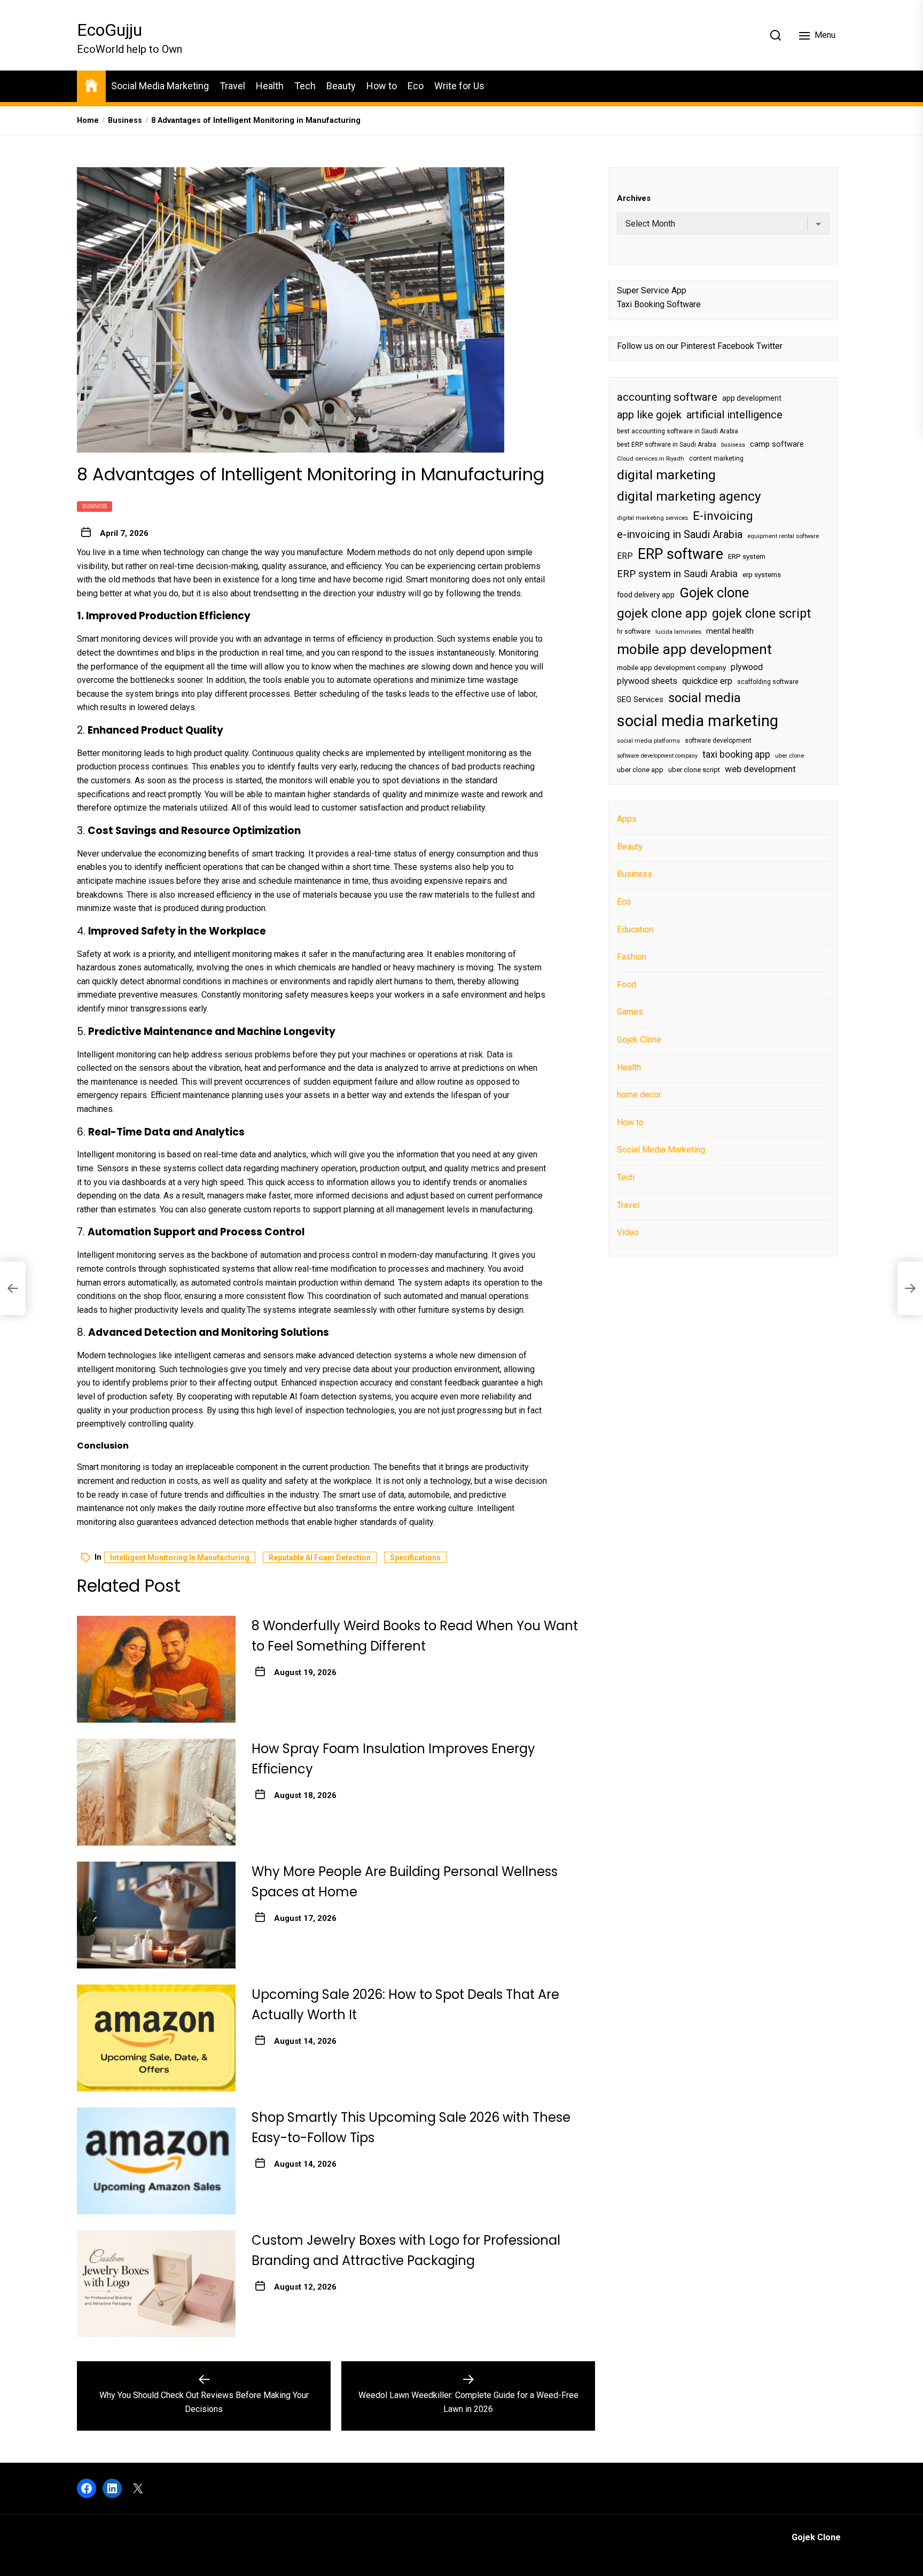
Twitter (769, 346)
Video (628, 1232)
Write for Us (459, 86)
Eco (416, 86)
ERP (625, 556)
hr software (634, 632)
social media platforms (648, 741)
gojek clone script (761, 613)
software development (718, 741)
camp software (777, 444)
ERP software (680, 554)
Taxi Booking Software (659, 304)
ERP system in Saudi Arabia (677, 574)
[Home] (91, 85)
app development (752, 398)
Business (95, 506)
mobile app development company (671, 668)
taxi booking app (736, 754)
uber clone (789, 756)
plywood (747, 667)
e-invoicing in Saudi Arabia (680, 534)
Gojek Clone (639, 1040)
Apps (627, 819)
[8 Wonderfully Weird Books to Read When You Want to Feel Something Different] (156, 1669)
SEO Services (640, 699)
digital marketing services (652, 518)
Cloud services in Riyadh (651, 459)
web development (760, 769)
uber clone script (694, 770)
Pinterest (698, 346)
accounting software (667, 397)
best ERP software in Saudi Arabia (667, 445)
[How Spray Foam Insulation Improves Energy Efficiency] (156, 1792)
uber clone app (640, 770)
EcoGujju (109, 30)
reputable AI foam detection (304, 1396)
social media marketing (698, 721)
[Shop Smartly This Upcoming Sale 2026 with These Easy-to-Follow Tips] (156, 2161)
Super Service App (652, 290)
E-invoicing (723, 516)
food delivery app (646, 595)
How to (382, 86)
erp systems (762, 575)
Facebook (736, 346)
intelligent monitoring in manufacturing (180, 1558)
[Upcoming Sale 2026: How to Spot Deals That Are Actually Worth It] (156, 2038)
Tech (305, 86)
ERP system (747, 557)
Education (635, 929)
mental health (730, 631)
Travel (232, 86)
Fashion (632, 957)
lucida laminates (678, 632)
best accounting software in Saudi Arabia (678, 431)
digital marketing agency (689, 496)
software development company (657, 756)
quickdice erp (707, 681)
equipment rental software (783, 536)
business (733, 445)
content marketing (716, 458)
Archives (634, 198)
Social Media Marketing (160, 86)
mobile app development (694, 649)
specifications (103, 794)
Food (627, 985)
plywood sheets (647, 681)
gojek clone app (662, 613)
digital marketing (666, 475)
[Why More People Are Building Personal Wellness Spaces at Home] (156, 1915)
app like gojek (649, 415)
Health (270, 86)
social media (705, 698)
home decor (639, 1095)
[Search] (776, 35)
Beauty (341, 86)
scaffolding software (768, 682)
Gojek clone (714, 593)
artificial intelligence (734, 415)
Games (630, 1012)
